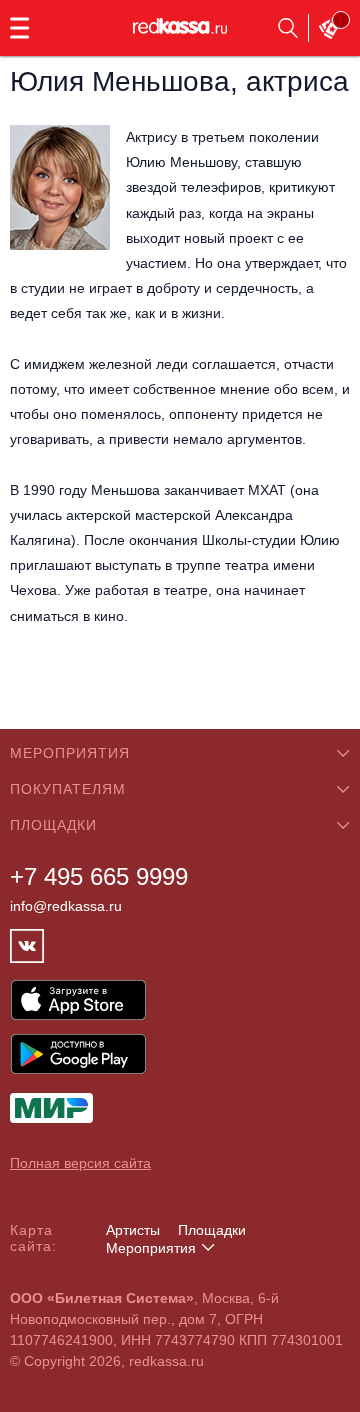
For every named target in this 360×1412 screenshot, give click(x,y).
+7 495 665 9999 (99, 876)
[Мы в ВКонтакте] (27, 946)
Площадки (212, 1230)
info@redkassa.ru (66, 906)
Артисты (133, 1230)
